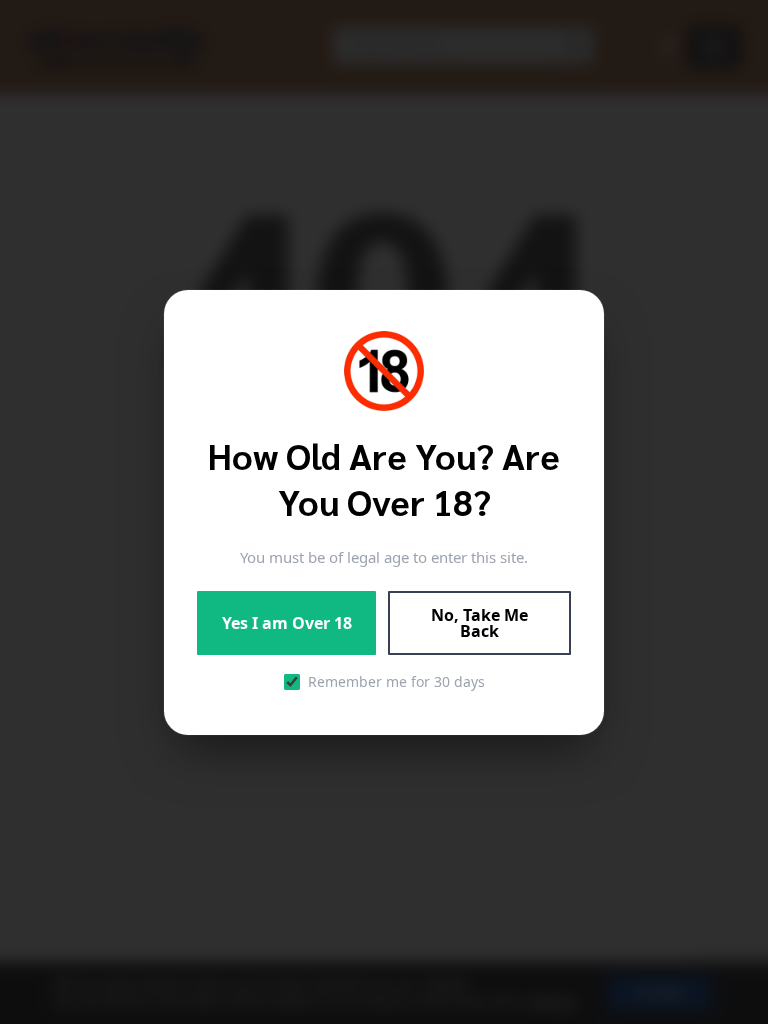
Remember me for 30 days (396, 681)
